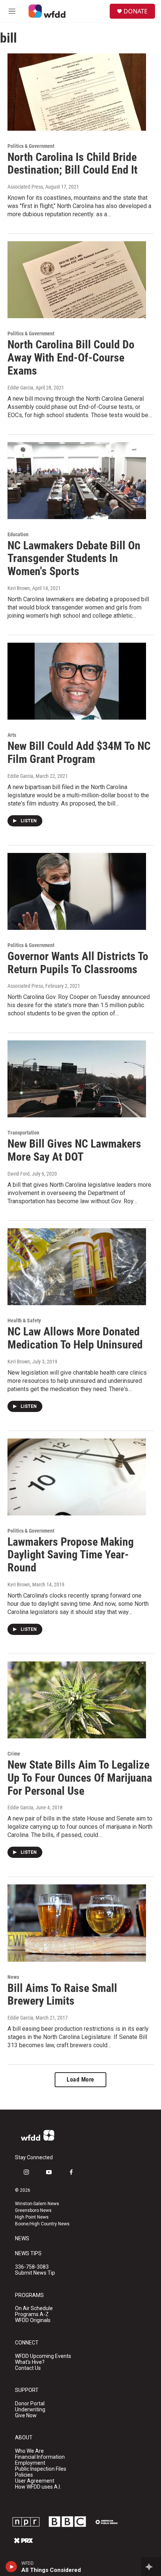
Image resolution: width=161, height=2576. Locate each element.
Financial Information (40, 2457)
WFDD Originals (33, 2320)
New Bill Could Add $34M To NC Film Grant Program (79, 752)
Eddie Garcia (20, 388)
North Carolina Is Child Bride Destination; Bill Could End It (72, 164)
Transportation (23, 1133)
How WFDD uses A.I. (38, 2487)
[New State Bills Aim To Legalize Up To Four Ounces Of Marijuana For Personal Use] (77, 1700)
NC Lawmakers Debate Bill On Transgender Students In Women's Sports (74, 558)
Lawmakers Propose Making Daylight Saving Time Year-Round (71, 1555)
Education (18, 534)
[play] (11, 2567)
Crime (14, 1754)
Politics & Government (31, 146)
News (13, 1977)
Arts (12, 735)
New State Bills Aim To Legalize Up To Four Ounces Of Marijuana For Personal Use (80, 1778)
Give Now (26, 2416)
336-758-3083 (32, 2267)
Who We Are (29, 2451)
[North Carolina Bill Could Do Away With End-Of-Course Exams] (77, 280)
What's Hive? (30, 2362)
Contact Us (28, 2368)
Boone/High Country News (42, 2224)
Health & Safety (24, 1320)
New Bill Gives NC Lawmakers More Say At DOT (74, 1150)
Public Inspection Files (41, 2469)
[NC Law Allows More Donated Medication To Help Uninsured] (77, 1267)
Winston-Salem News (37, 2204)
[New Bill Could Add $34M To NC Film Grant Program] (77, 681)
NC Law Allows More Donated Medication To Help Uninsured (75, 1338)
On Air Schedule (34, 2308)
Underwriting (30, 2410)
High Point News (32, 2217)
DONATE (136, 11)
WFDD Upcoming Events (43, 2356)
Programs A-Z (32, 2314)
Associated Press (25, 187)
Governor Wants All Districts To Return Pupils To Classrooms (78, 963)
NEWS (22, 2239)
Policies (24, 2475)
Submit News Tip (35, 2273)
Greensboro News (33, 2210)
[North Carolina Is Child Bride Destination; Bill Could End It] (77, 92)
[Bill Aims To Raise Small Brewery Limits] (77, 1923)
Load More (80, 2080)
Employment (30, 2463)
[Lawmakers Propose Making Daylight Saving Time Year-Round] (77, 1477)
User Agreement (35, 2481)
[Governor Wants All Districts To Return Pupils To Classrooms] (77, 891)
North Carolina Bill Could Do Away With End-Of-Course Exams (71, 358)
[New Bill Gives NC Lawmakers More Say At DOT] (77, 1079)
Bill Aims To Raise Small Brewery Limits (62, 1995)
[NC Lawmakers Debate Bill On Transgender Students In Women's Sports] (77, 481)
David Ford (19, 1174)
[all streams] (151, 2567)
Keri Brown (19, 588)
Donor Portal (30, 2404)
